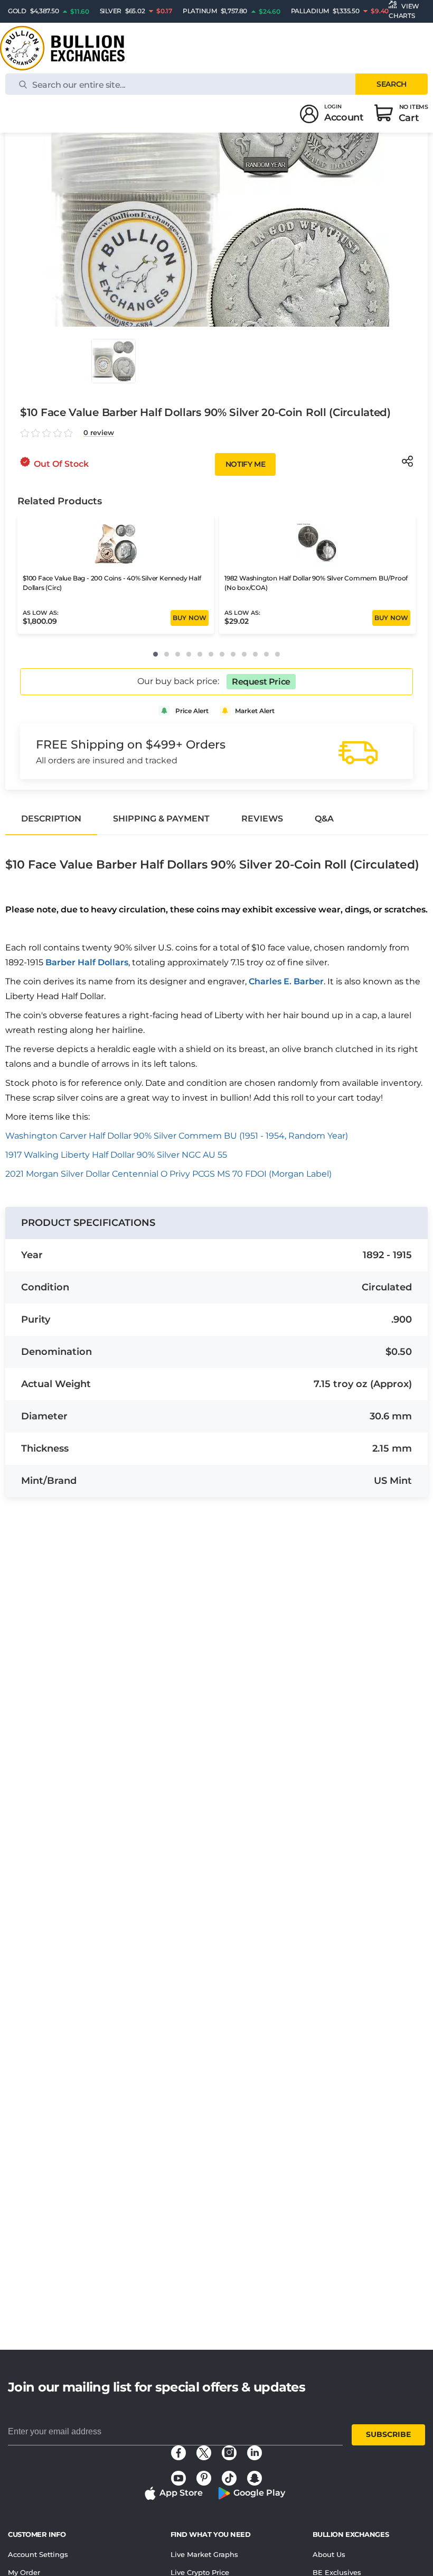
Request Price (261, 682)
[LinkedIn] (255, 2453)
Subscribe (388, 2434)
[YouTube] (178, 2478)
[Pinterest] (204, 2478)
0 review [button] (99, 433)
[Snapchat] (255, 2478)
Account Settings (38, 2554)
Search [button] (391, 84)
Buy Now (190, 618)
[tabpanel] (216, 1010)
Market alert (255, 711)
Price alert (192, 711)
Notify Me (245, 464)
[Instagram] (229, 2453)
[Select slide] (114, 361)
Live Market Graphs (204, 2554)
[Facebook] (178, 2453)
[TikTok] (229, 2478)
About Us (329, 2554)
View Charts (404, 11)
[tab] (51, 819)
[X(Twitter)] (204, 2453)
